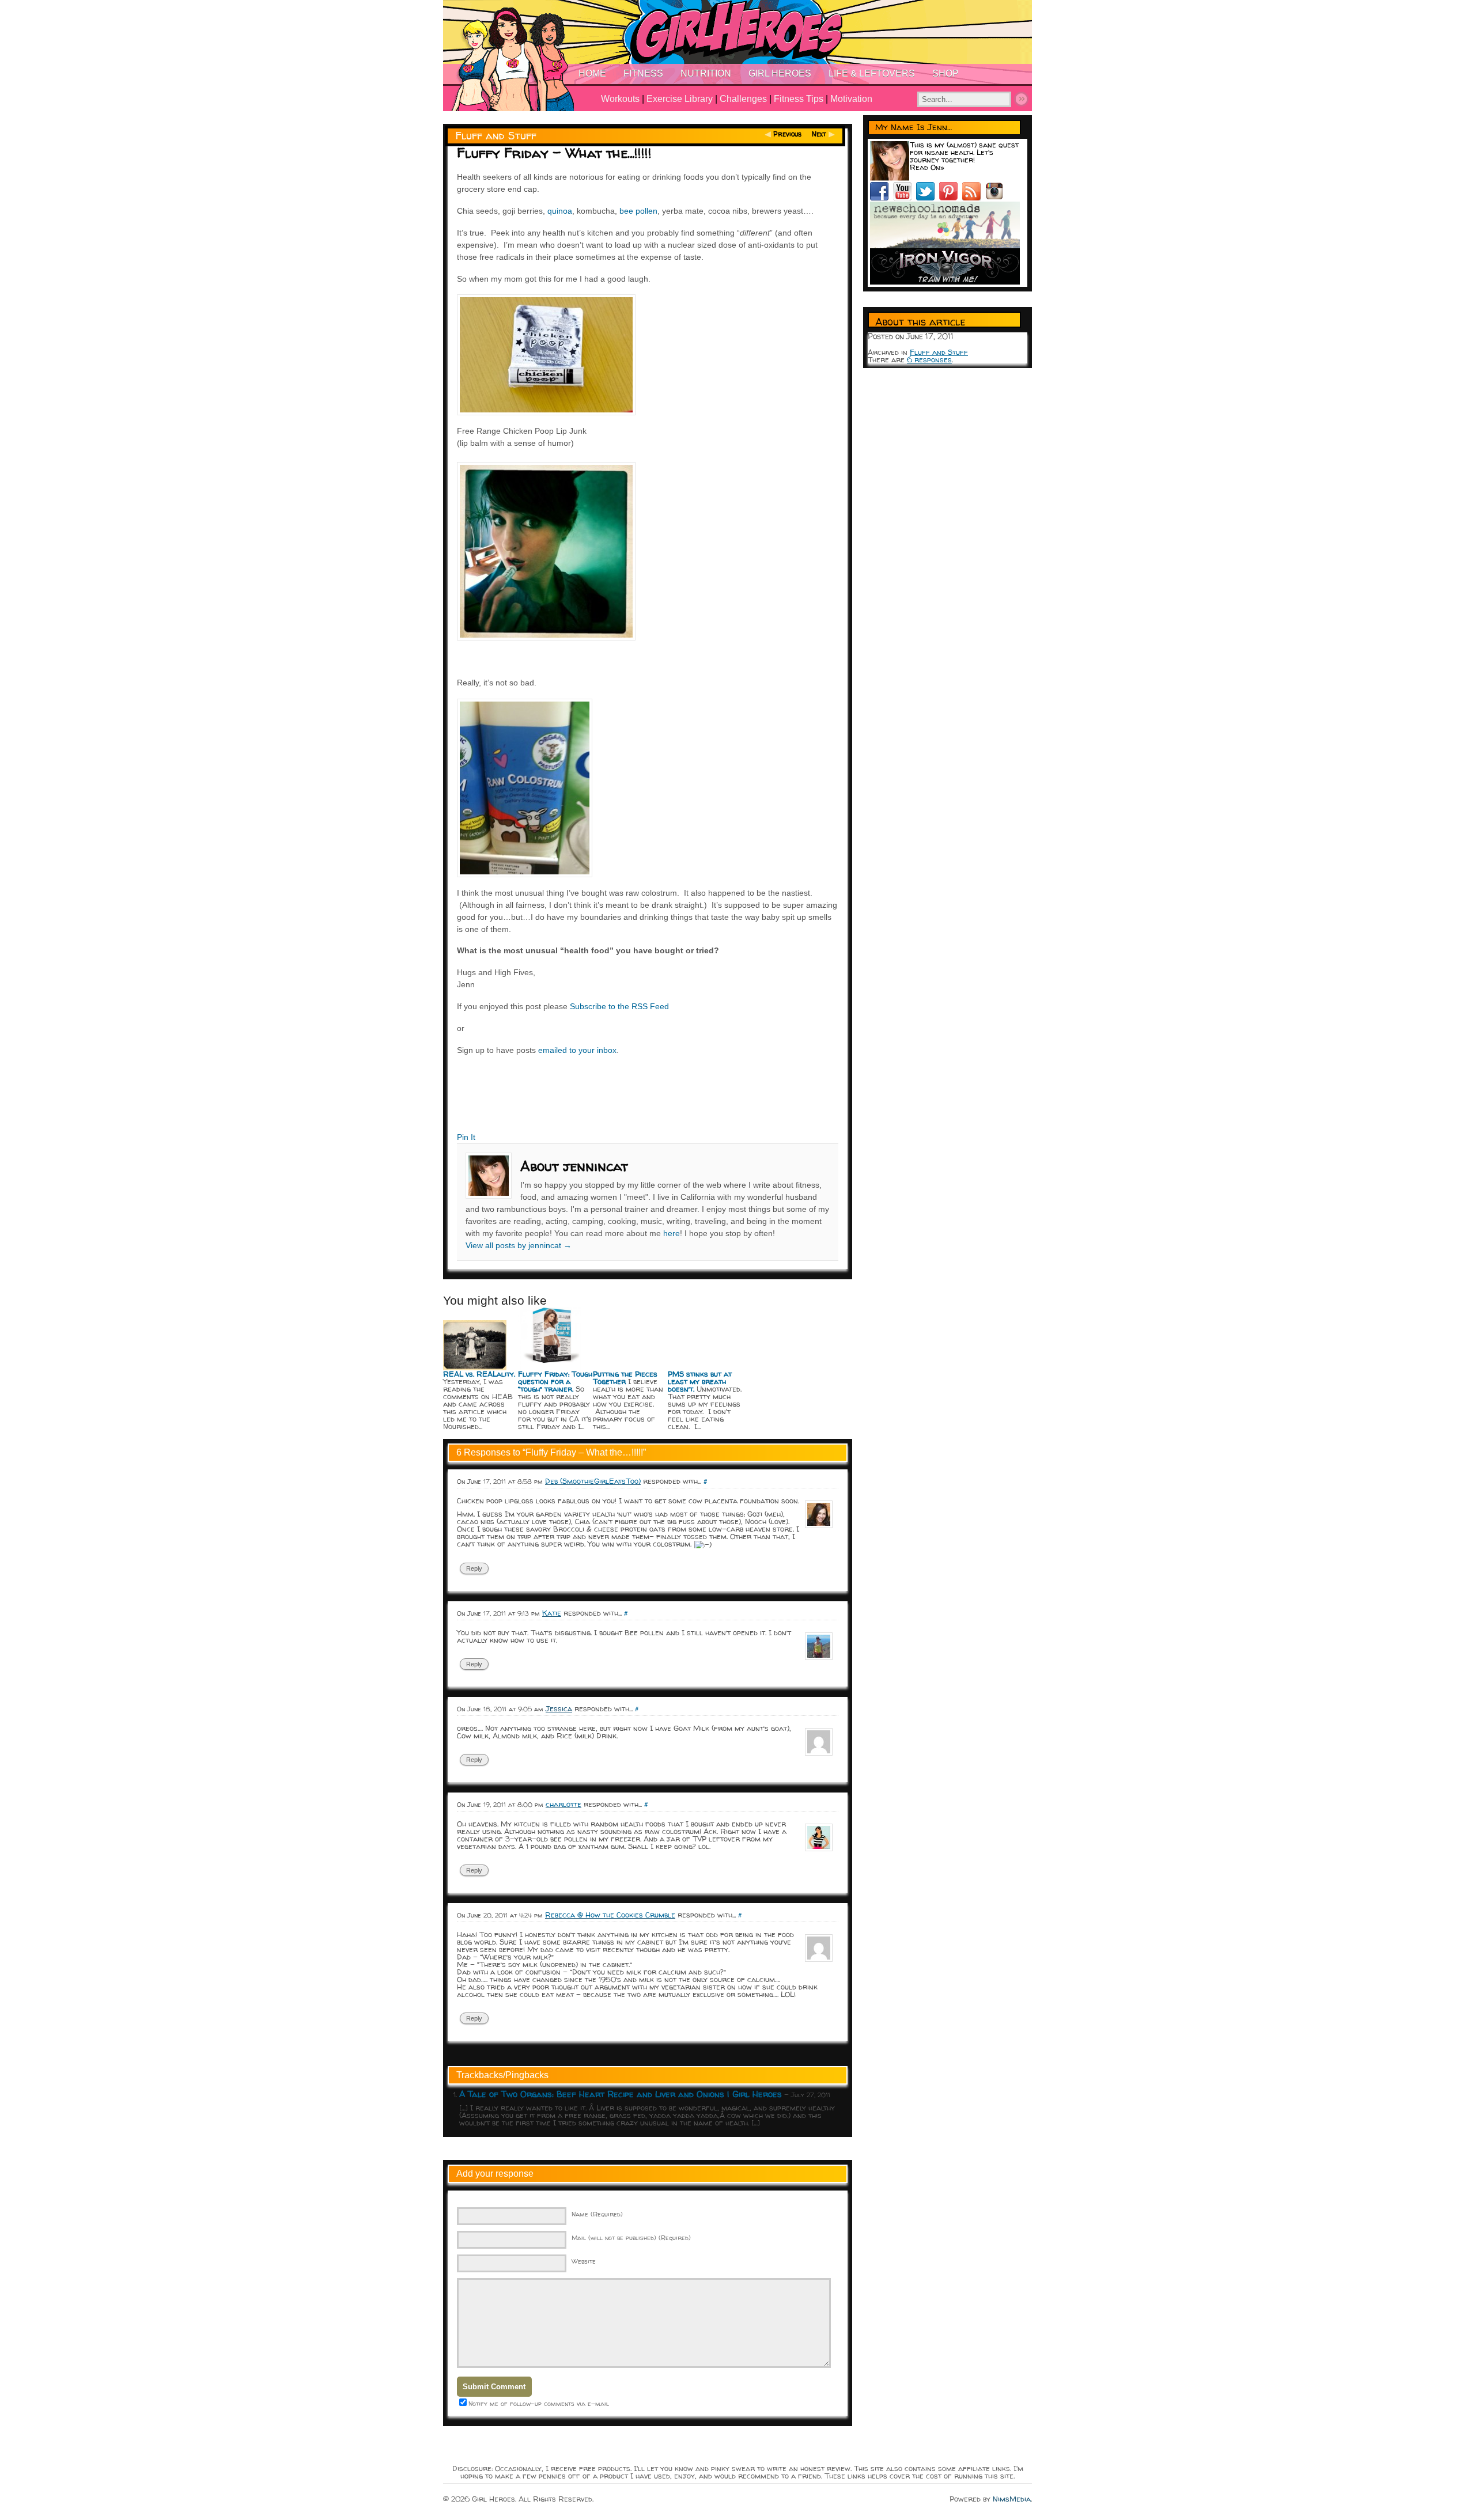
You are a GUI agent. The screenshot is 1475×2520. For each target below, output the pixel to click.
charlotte (563, 1804)
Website (584, 2261)
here (672, 1233)
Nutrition (706, 73)
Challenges (743, 99)
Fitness (643, 73)
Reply (474, 1568)
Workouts (620, 99)
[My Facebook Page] (882, 198)
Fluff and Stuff (496, 136)
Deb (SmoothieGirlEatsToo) (593, 1481)
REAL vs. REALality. (479, 1374)
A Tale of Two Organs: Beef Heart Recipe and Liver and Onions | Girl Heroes (621, 2094)
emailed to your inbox (577, 1050)
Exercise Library (680, 99)
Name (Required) (597, 2214)
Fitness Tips (799, 99)
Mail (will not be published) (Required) (631, 2237)
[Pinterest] (951, 198)
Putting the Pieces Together (625, 1378)
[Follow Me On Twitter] (928, 198)
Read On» (927, 167)
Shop (945, 73)
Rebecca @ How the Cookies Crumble (610, 1915)
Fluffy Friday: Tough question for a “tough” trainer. (555, 1381)
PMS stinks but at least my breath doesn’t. (700, 1381)
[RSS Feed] (974, 198)
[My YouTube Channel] (905, 198)
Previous (787, 134)
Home (592, 73)
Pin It (466, 1137)
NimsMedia (1012, 2499)
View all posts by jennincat (519, 1245)
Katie (552, 1613)
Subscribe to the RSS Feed (619, 1006)
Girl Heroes (780, 73)
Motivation (851, 99)
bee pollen (638, 211)
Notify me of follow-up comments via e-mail (539, 2403)
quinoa (560, 211)
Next (819, 134)
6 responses (929, 359)
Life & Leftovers (872, 73)
